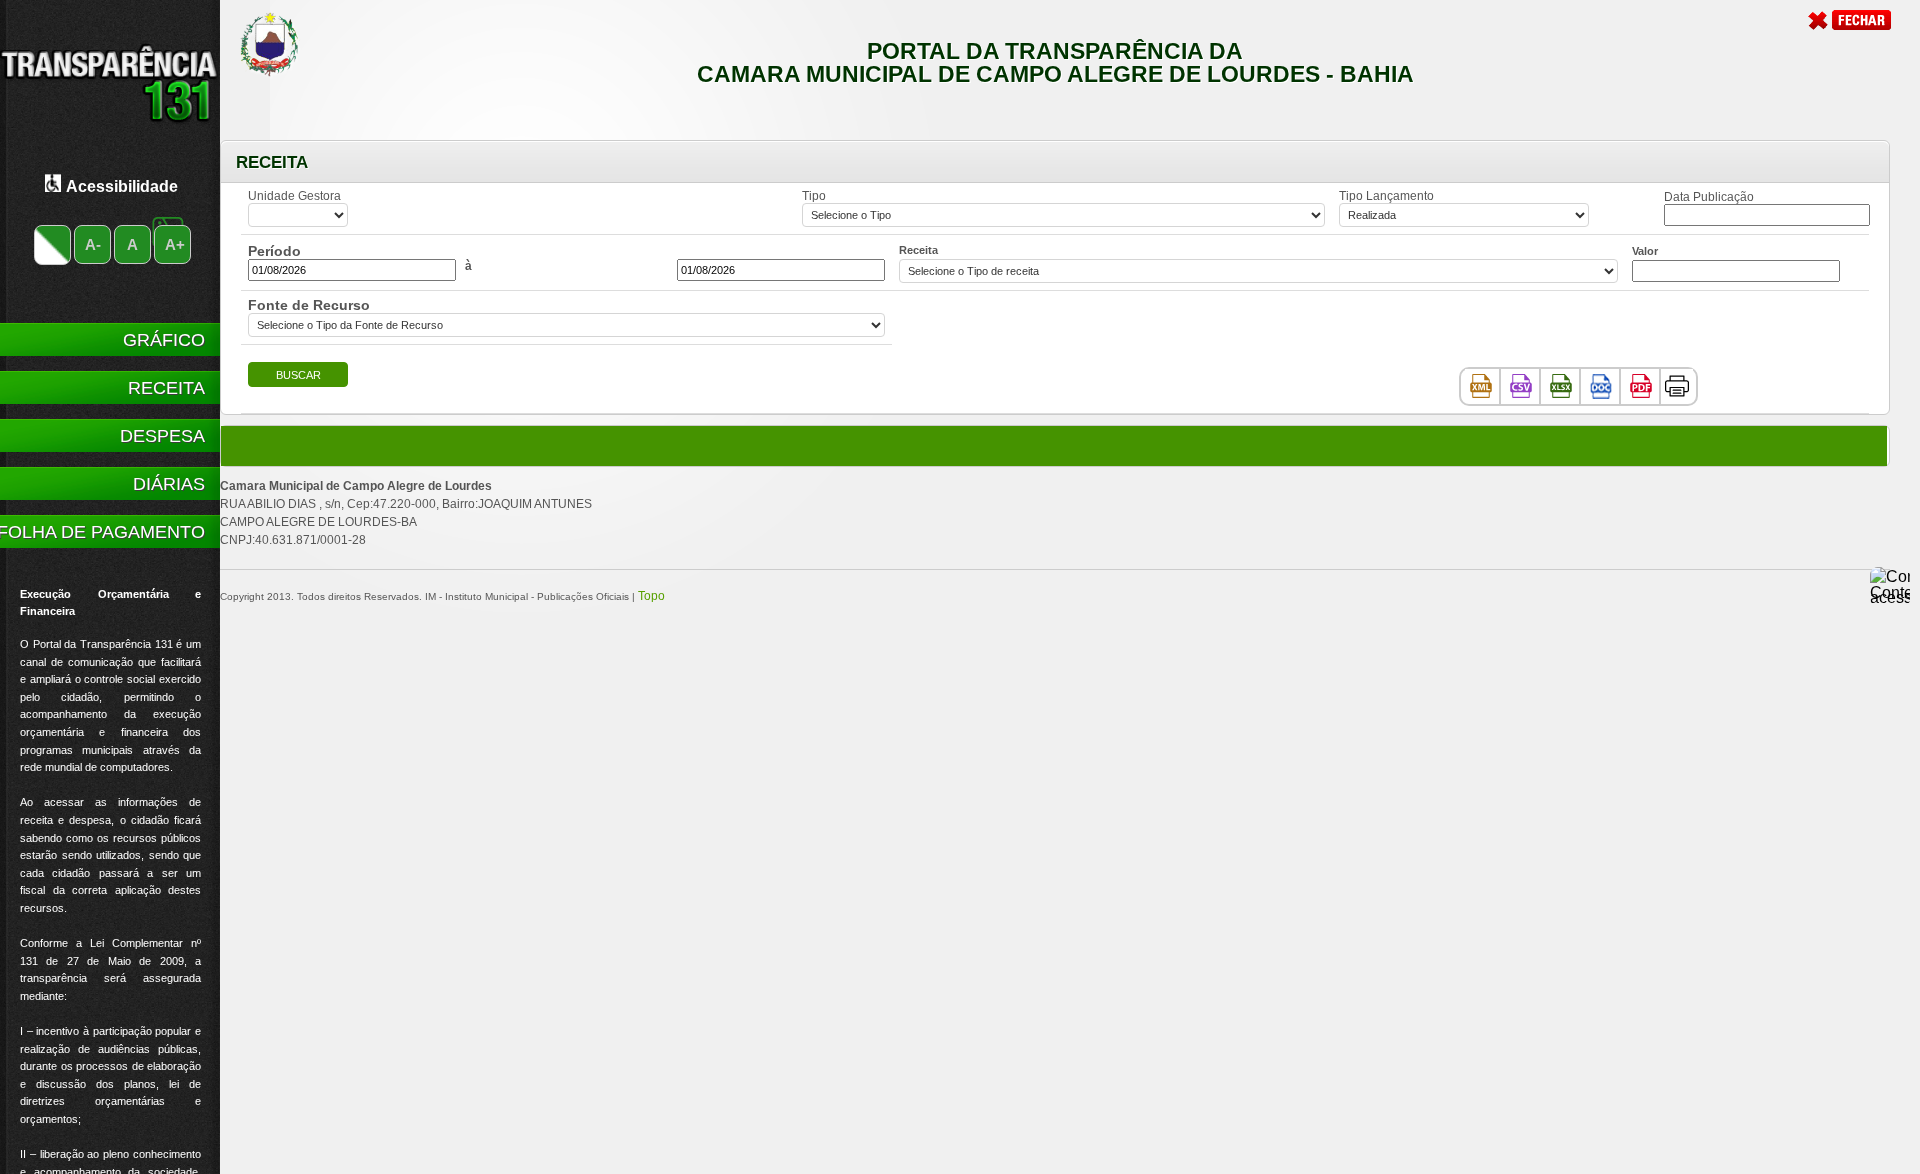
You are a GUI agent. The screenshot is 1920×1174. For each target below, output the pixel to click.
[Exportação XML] (1481, 385)
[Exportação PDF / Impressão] (1641, 385)
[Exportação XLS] (1561, 385)
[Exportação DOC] (1601, 385)
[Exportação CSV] (1521, 385)
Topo (651, 596)
